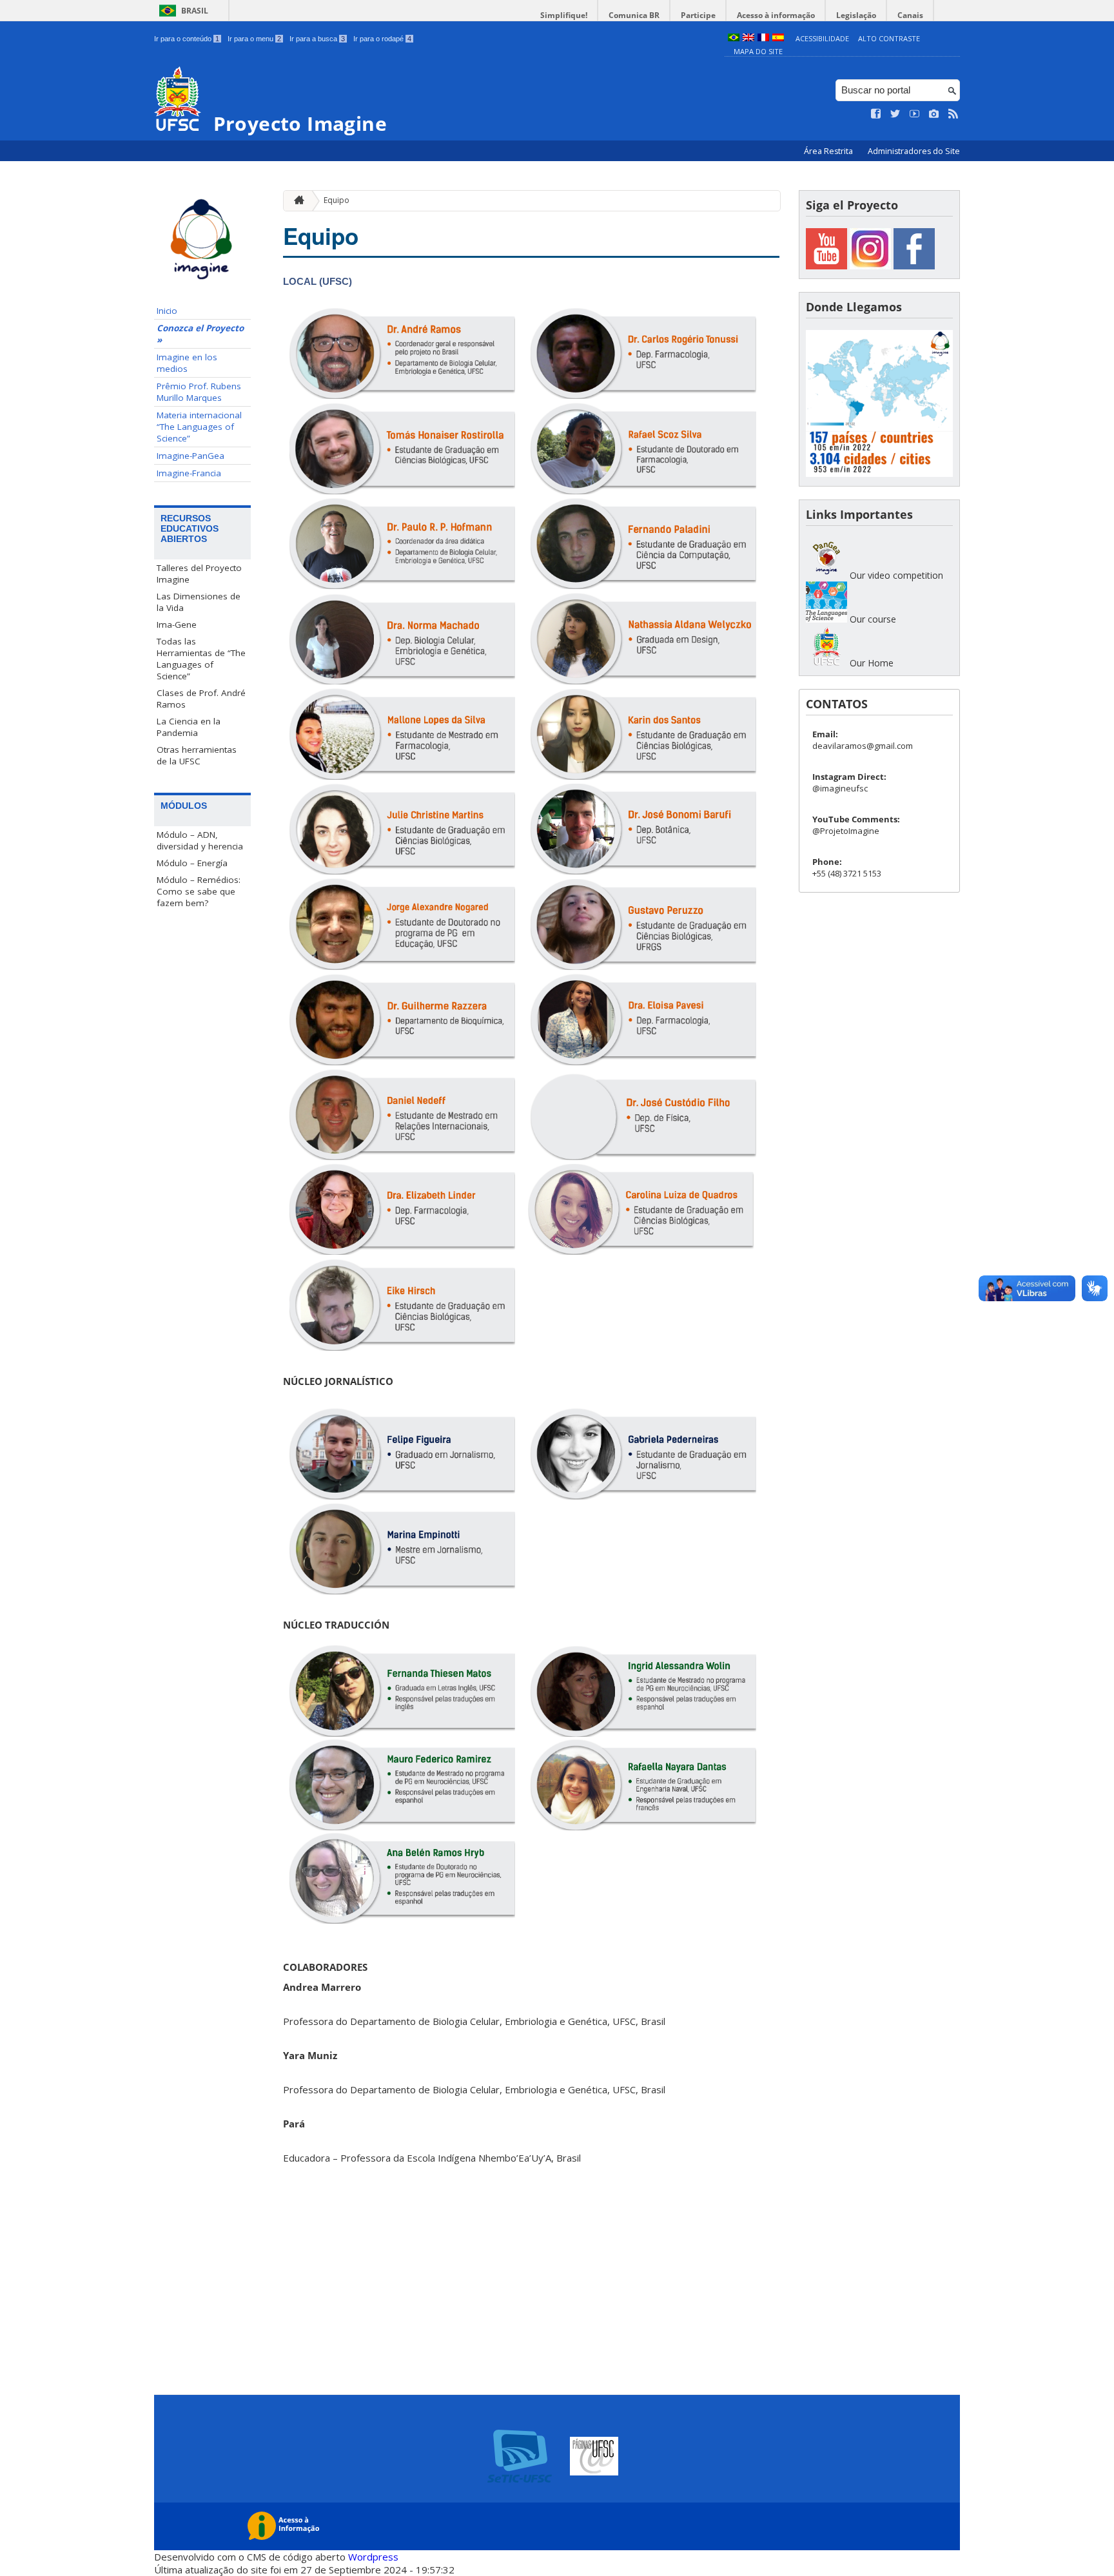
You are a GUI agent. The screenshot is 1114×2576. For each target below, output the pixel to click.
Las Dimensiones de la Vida (199, 602)
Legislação (856, 15)
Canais (910, 15)
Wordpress (373, 2557)
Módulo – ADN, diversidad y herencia (200, 840)
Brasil (195, 11)
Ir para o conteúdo (187, 39)
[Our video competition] (826, 575)
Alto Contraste (889, 38)
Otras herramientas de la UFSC (197, 755)
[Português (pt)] (734, 38)
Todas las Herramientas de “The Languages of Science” (201, 659)
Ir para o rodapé (382, 39)
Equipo (337, 200)
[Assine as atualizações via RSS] (953, 114)
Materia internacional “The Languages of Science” (199, 427)
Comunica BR (634, 15)
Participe (698, 15)
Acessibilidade (822, 38)
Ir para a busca (317, 39)
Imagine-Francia (189, 473)
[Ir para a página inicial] (296, 201)
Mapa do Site (758, 51)
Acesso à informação (776, 15)
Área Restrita (829, 151)
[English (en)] (748, 38)
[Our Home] (826, 663)
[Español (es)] (778, 38)
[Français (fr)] (763, 38)
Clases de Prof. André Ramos (201, 699)
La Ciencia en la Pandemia (189, 727)
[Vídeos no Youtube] (915, 114)
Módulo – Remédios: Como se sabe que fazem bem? (199, 891)
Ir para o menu (254, 39)
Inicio (167, 311)
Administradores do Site (914, 151)
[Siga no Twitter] (895, 114)
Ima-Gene (177, 625)
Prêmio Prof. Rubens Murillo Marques (199, 392)
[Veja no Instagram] (934, 114)
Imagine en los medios (187, 363)
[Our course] (826, 619)
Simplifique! (564, 15)
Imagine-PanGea (191, 456)
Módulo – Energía (192, 863)
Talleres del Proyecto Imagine (199, 574)
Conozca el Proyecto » (200, 334)
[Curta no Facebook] (876, 114)
